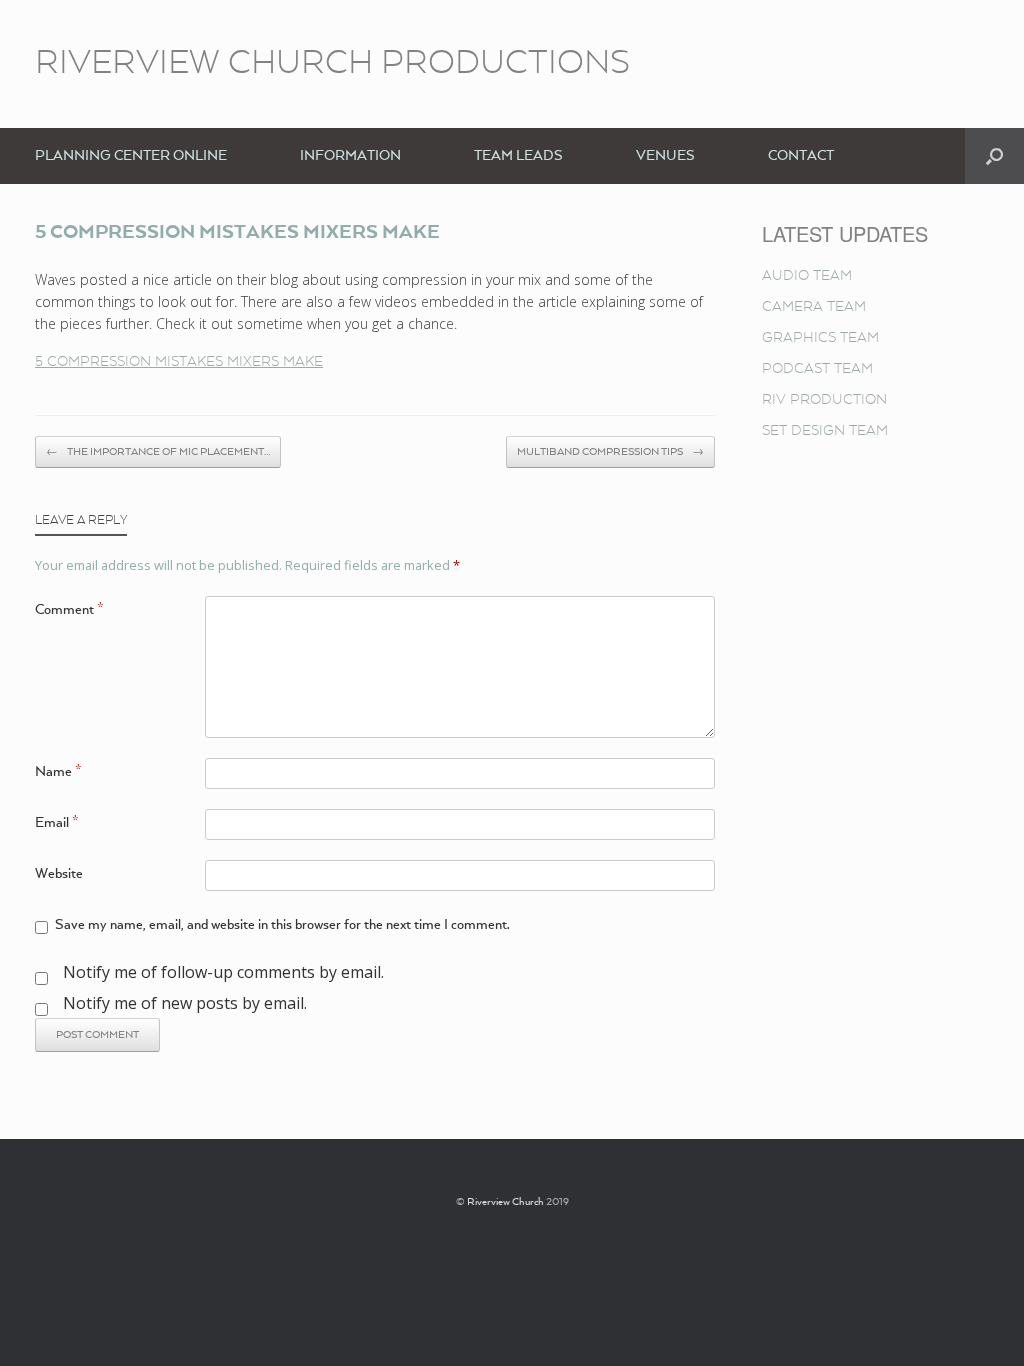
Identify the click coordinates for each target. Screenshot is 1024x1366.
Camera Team (814, 307)
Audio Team (807, 276)
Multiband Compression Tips (610, 452)
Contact (801, 156)
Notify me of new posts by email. (185, 1003)
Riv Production (824, 400)
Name (58, 772)
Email (57, 823)
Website (59, 874)
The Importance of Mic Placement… (158, 452)
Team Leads (518, 156)
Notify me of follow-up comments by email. (223, 972)
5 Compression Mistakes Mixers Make (179, 362)
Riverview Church (505, 1202)
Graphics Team (820, 338)
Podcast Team (817, 369)
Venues (665, 156)
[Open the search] (994, 156)
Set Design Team (825, 431)
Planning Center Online (131, 156)
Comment (69, 610)
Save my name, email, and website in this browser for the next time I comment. (282, 925)
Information (350, 156)
